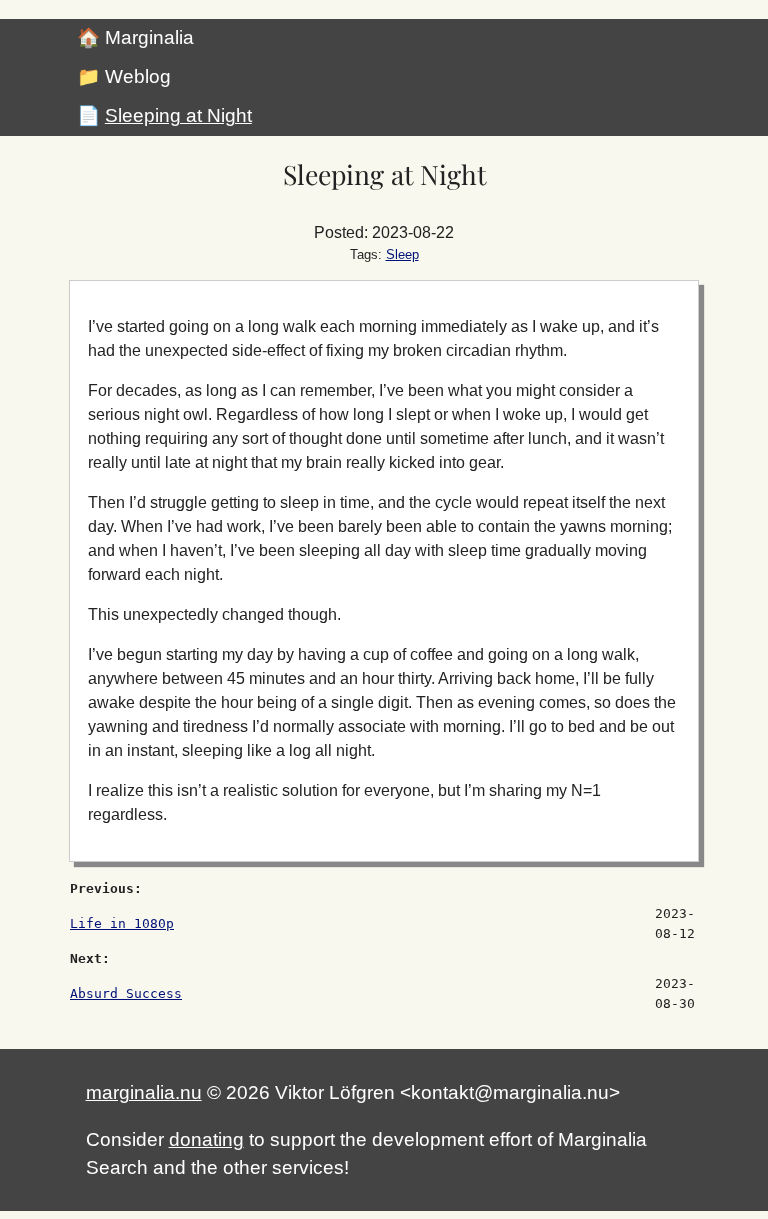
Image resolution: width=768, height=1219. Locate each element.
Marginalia (149, 37)
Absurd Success (126, 993)
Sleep (402, 254)
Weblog (138, 76)
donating (206, 1139)
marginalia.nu (144, 1092)
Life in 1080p (122, 923)
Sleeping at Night (178, 115)
